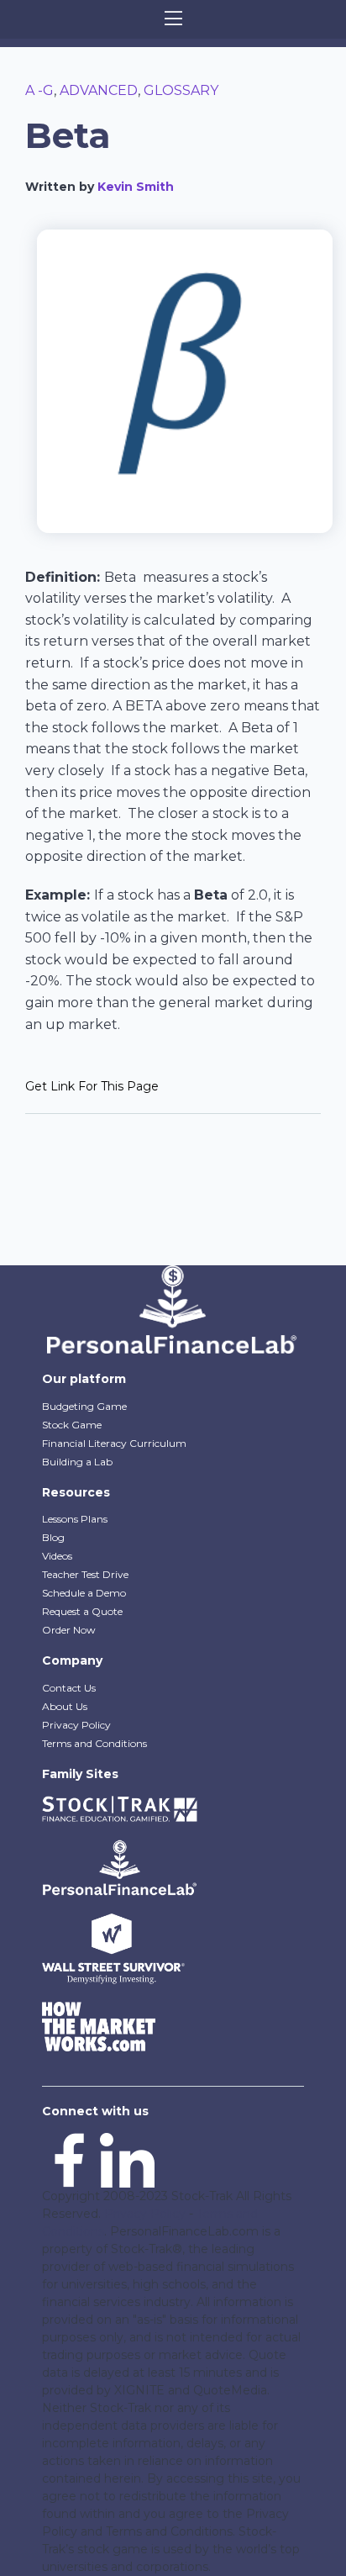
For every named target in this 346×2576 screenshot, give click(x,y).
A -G (39, 90)
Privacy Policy (76, 1725)
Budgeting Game (84, 1406)
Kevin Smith (136, 187)
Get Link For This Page (92, 1086)
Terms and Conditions (94, 1743)
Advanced (99, 90)
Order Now (69, 1630)
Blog (53, 1537)
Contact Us (69, 1688)
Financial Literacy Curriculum (114, 1443)
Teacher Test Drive (85, 1574)
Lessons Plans (75, 1519)
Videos (57, 1556)
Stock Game (72, 1425)
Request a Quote (82, 1611)
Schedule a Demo (84, 1593)
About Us (65, 1706)
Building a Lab (77, 1462)
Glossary (181, 90)
